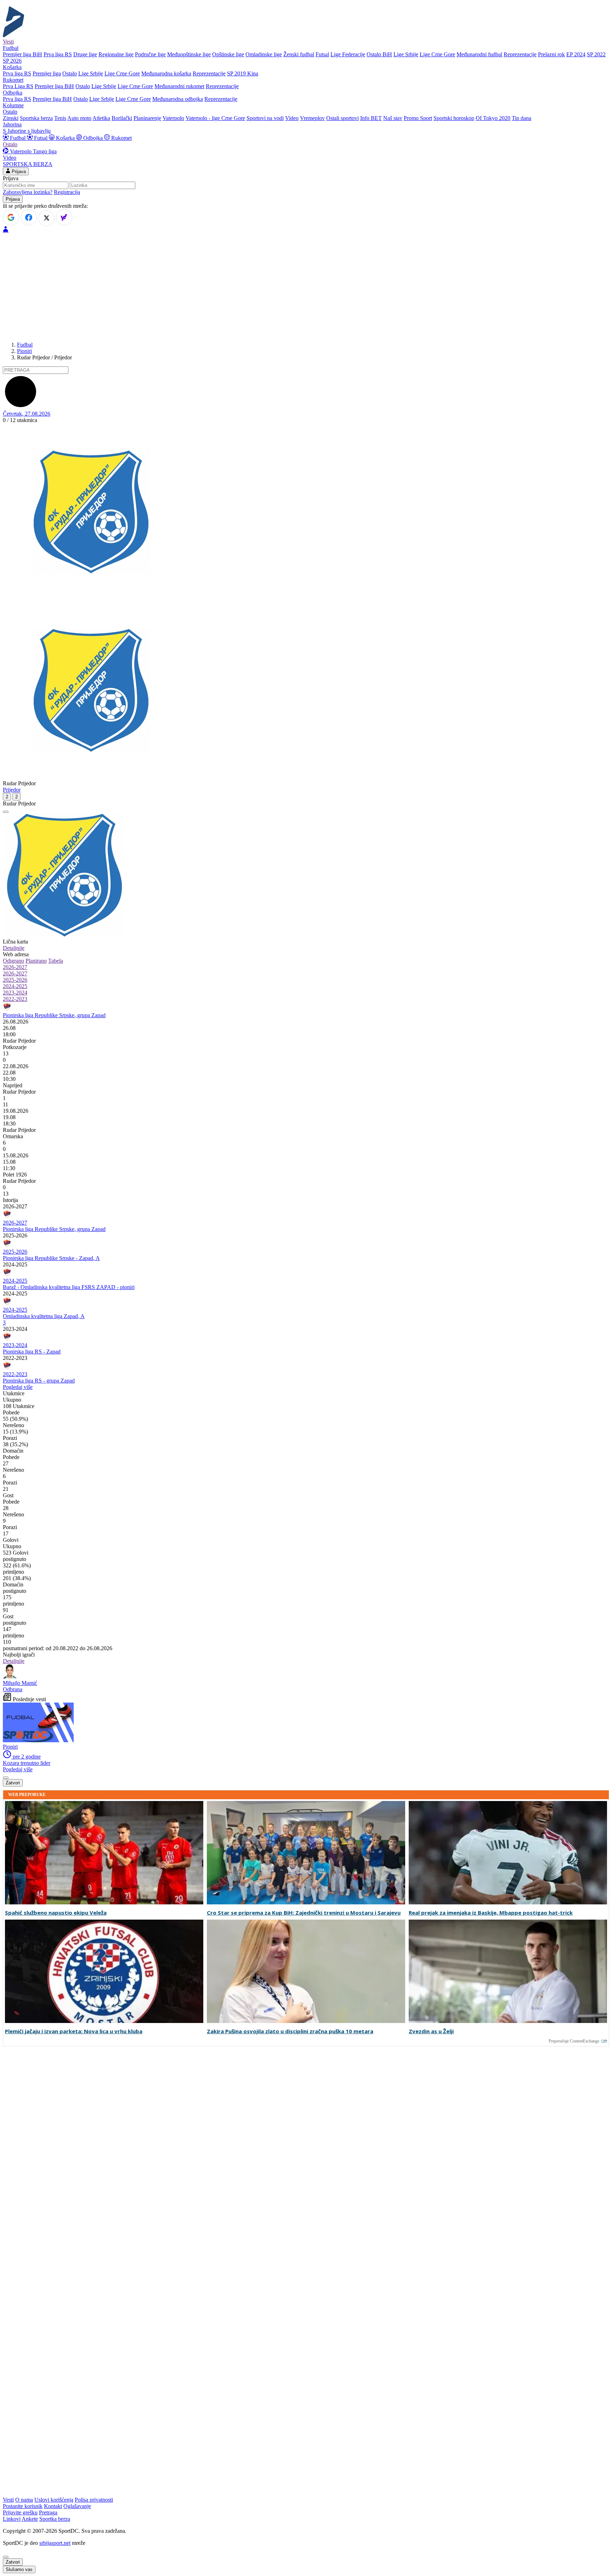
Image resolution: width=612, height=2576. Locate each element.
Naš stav (393, 118)
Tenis (60, 118)
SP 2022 (596, 54)
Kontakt (53, 2506)
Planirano (36, 961)
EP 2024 (576, 54)
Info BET (371, 118)
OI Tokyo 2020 (493, 118)
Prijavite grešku (20, 2512)
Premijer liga (47, 73)
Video (292, 118)
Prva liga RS (58, 54)
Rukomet (121, 138)
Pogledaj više (18, 1387)
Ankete (30, 2519)
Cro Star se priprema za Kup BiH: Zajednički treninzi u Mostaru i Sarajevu (304, 1913)
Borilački (122, 118)
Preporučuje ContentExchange (574, 2041)
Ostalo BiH (379, 54)
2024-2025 (15, 986)
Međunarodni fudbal (479, 54)
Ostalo (70, 73)
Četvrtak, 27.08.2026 (27, 414)
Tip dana (522, 118)
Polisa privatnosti (94, 2500)
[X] (46, 218)
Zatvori (13, 1783)
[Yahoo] (64, 217)
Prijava (18, 172)
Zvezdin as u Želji (431, 2031)
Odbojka (93, 138)
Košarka (65, 138)
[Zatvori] (6, 812)
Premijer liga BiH (22, 54)
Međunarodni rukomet (179, 86)
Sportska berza (36, 118)
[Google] (11, 217)
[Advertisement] (306, 286)
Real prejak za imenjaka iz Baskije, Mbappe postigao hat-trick (491, 1913)
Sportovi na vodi (265, 118)
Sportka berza (55, 2519)
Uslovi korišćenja (54, 2500)
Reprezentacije (520, 54)
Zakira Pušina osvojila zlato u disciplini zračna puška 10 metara (290, 2031)
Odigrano (13, 961)
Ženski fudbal (299, 54)
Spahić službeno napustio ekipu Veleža (56, 1913)
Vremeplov (312, 118)
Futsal (322, 54)
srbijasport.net (55, 2543)
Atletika (101, 118)
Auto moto (79, 118)
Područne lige (150, 54)
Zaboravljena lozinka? (28, 192)
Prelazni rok (551, 54)
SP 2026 (12, 61)
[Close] (6, 2557)
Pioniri (24, 351)
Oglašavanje (77, 2506)
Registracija (67, 192)
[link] (306, 1041)
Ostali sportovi (342, 118)
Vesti (8, 42)
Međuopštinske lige (189, 54)
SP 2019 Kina (243, 73)
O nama (24, 2500)
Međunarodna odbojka (178, 99)
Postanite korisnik (23, 2506)
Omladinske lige (264, 54)
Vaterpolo (173, 118)
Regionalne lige (116, 54)
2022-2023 (15, 999)
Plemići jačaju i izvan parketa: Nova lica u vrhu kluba (74, 2031)
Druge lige (85, 54)
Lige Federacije (348, 54)
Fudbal (18, 138)
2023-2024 (15, 993)
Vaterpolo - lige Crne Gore (215, 118)
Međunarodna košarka (166, 73)
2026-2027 (15, 967)
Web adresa (16, 954)
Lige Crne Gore (437, 54)
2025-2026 (15, 980)
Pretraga (48, 2512)
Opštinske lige (228, 54)
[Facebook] (29, 217)
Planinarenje (147, 118)
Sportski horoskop (454, 118)
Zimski (11, 118)
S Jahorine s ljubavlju (27, 131)
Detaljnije (14, 948)
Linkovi (12, 2519)
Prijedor (12, 790)
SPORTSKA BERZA (28, 164)
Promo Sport (418, 118)
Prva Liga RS (18, 86)
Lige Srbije (406, 54)
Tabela (56, 961)
